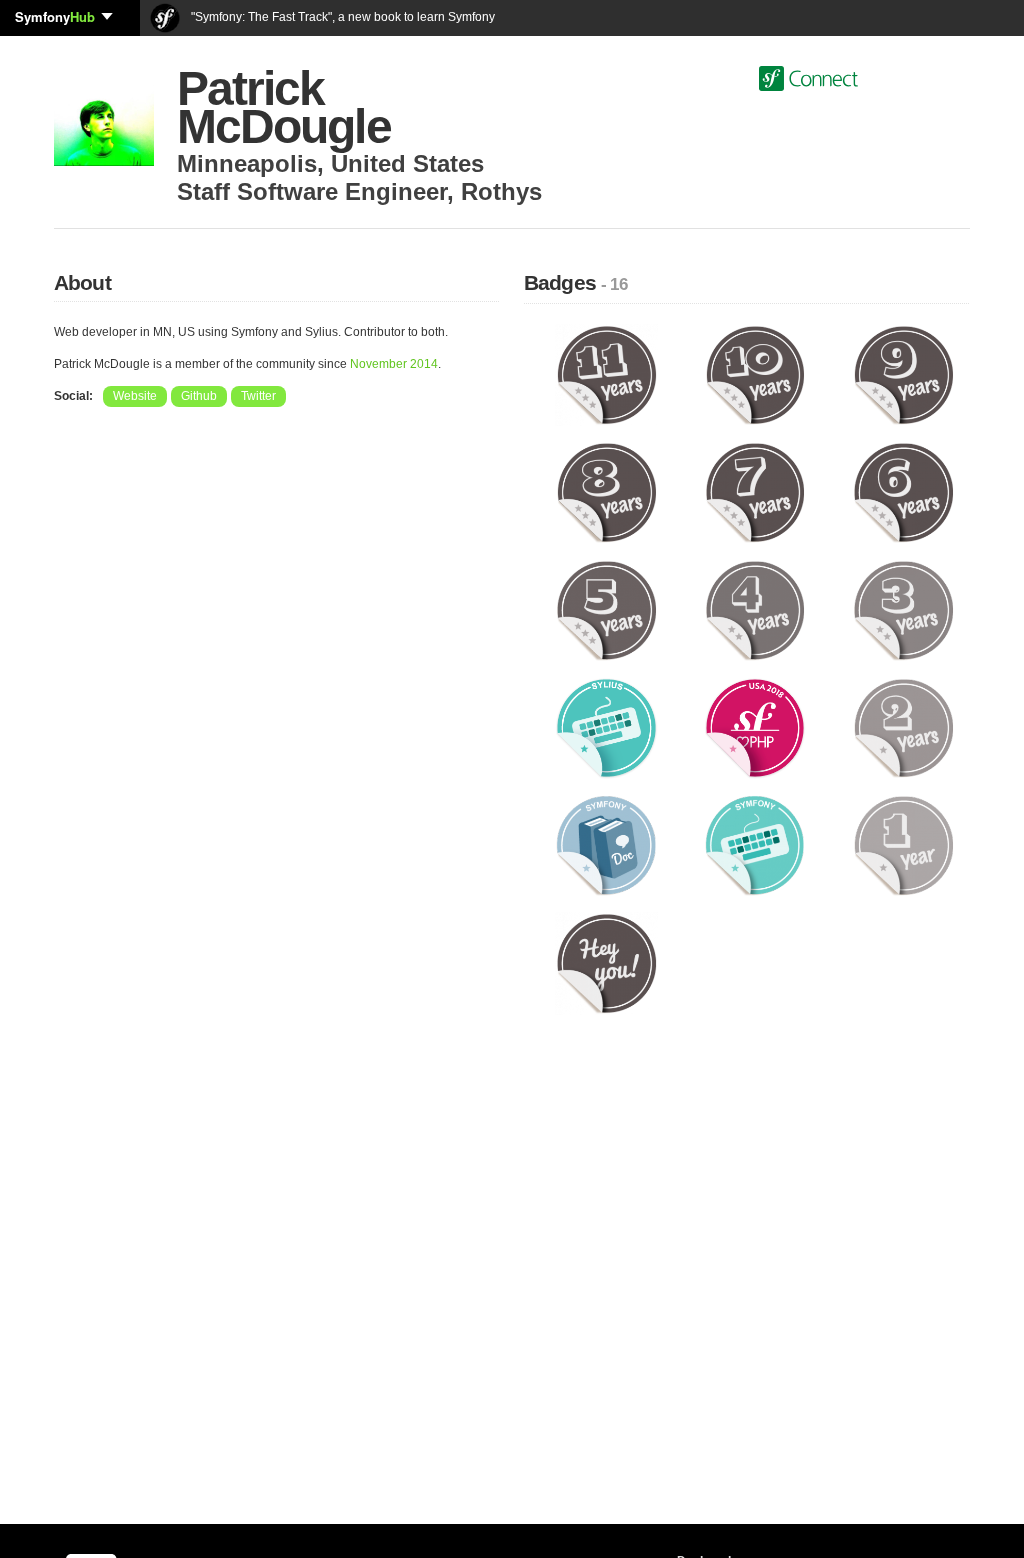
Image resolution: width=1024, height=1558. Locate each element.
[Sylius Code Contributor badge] (606, 727)
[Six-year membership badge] (903, 492)
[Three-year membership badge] (903, 610)
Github (199, 396)
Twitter (258, 396)
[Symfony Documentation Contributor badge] (606, 845)
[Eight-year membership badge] (606, 492)
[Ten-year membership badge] (755, 374)
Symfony (55, 16)
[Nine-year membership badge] (903, 374)
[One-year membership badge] (903, 845)
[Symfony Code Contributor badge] (755, 845)
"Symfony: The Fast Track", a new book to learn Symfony (341, 17)
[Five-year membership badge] (606, 610)
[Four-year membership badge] (755, 610)
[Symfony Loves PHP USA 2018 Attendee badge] (755, 727)
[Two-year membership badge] (903, 727)
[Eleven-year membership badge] (606, 374)
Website (135, 396)
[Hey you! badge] (606, 963)
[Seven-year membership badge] (755, 492)
